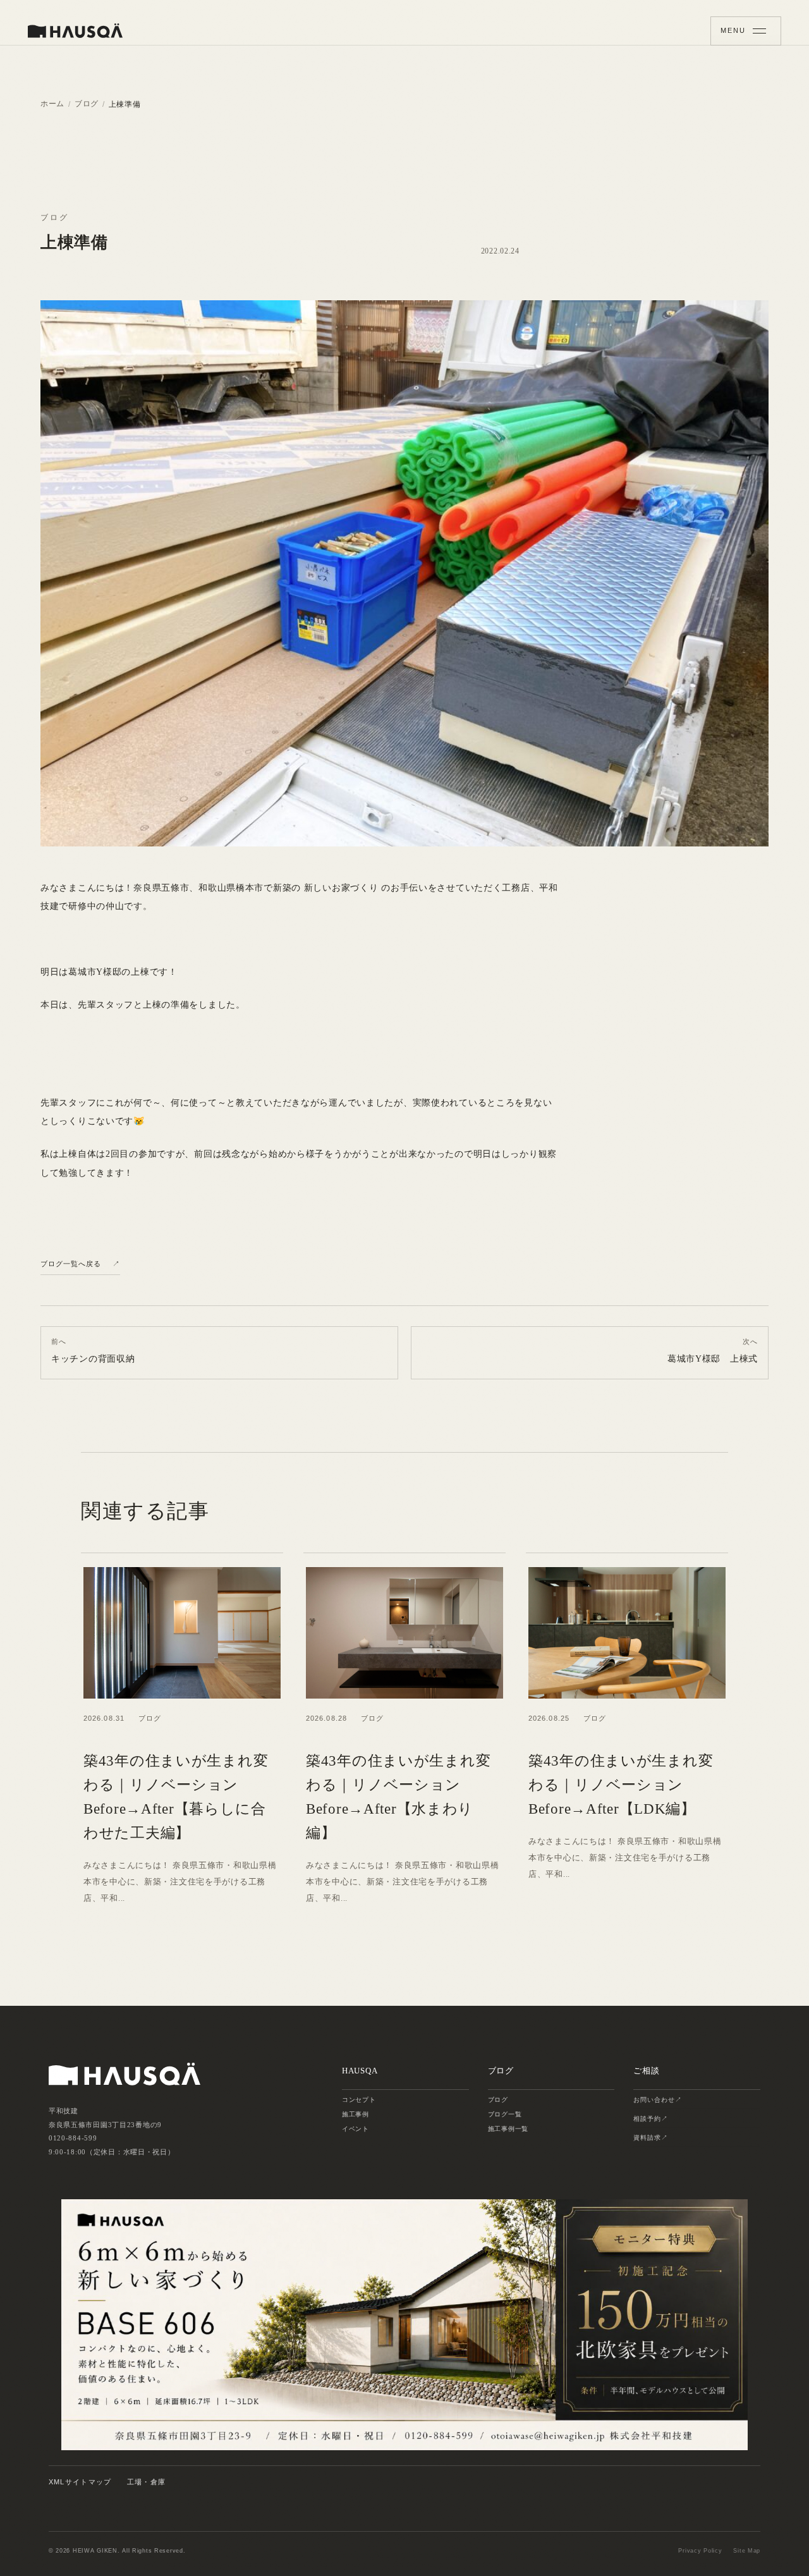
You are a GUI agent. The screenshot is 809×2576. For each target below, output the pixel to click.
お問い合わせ (654, 2100)
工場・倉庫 (147, 2482)
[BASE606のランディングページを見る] (404, 2324)
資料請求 (647, 2138)
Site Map (747, 2551)
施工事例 (356, 2114)
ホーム (52, 104)
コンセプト (359, 2100)
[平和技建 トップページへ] (75, 31)
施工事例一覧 (508, 2129)
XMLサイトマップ (80, 2482)
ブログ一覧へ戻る (71, 1263)
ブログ (87, 104)
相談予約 (647, 2119)
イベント (356, 2129)
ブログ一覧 (505, 2114)
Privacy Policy (700, 2551)
